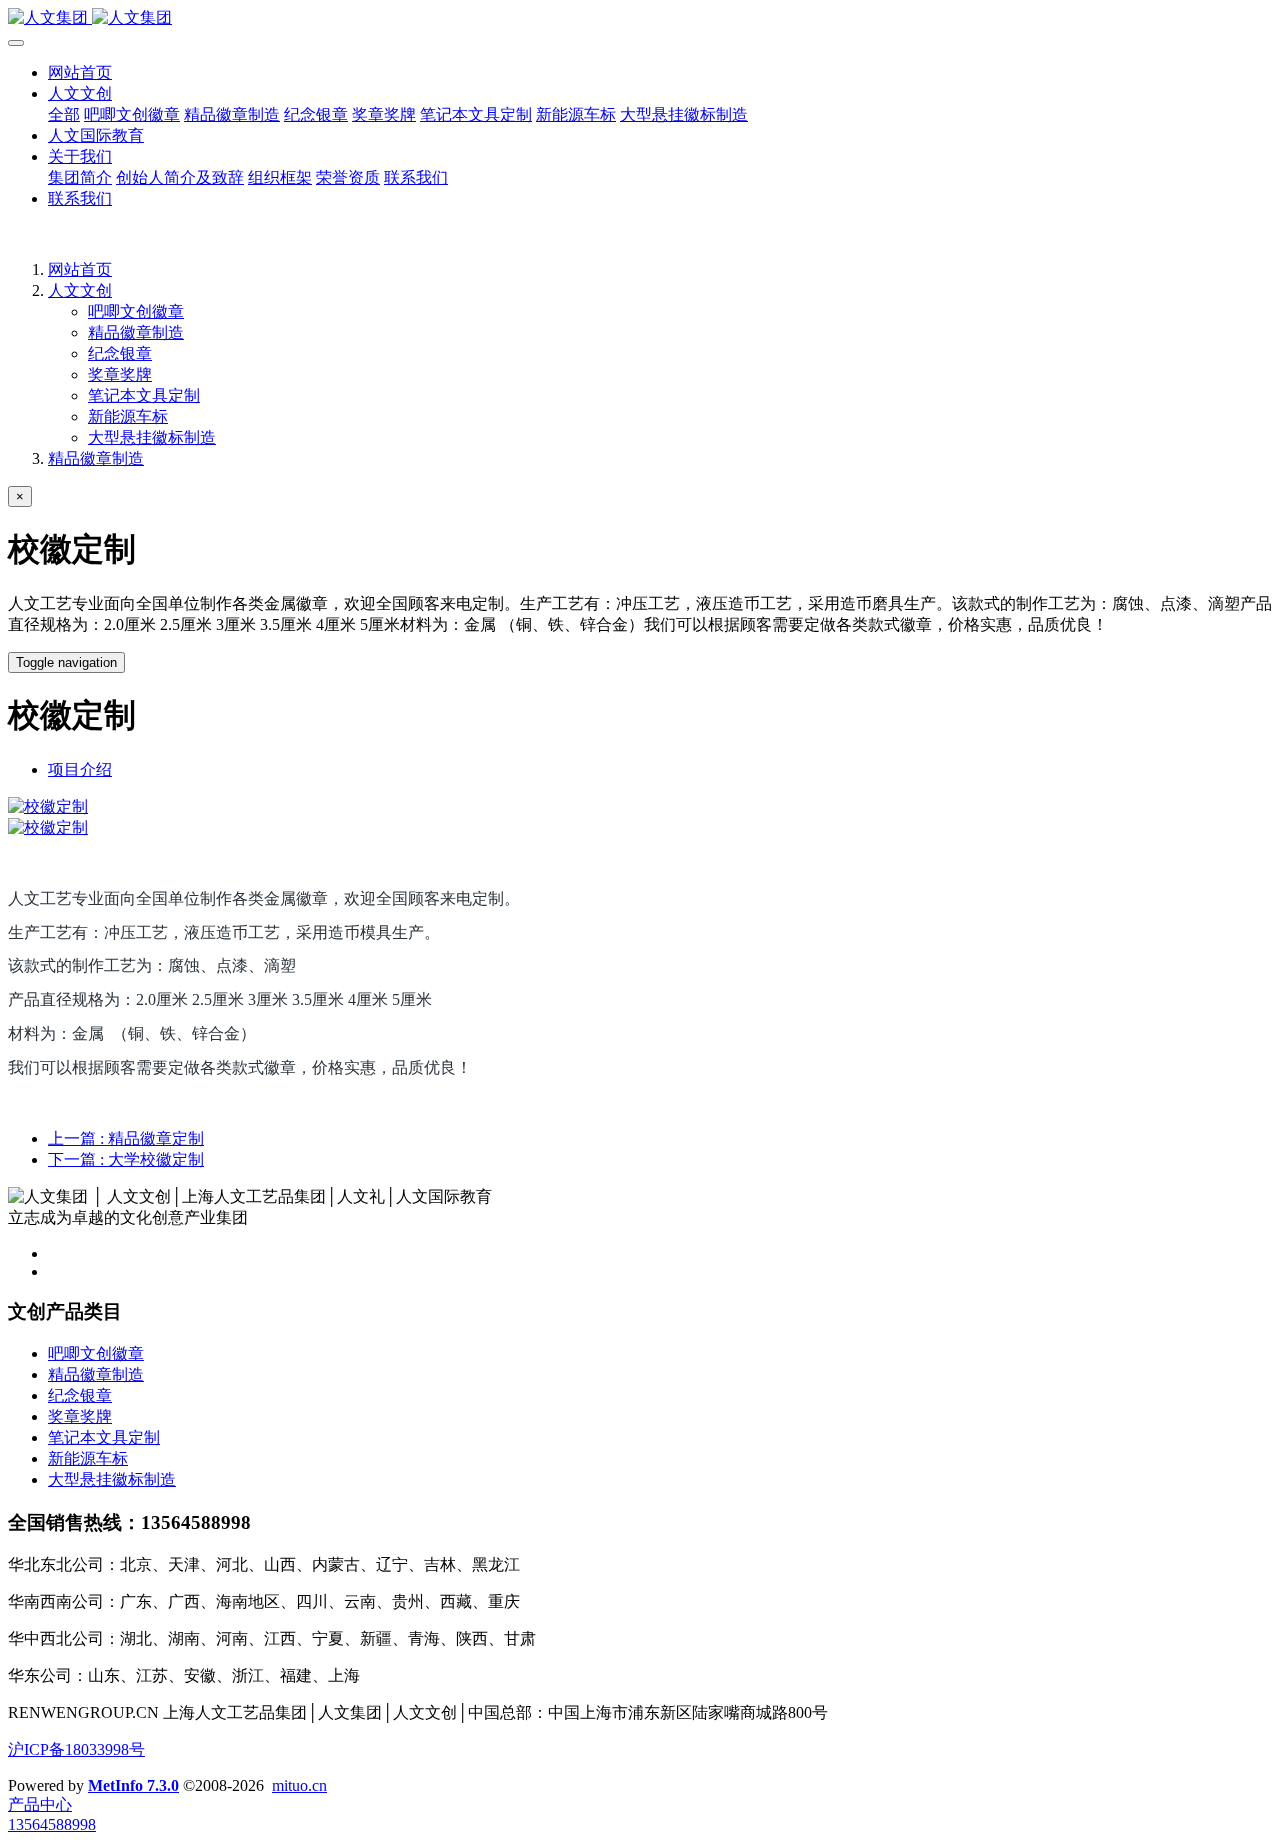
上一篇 (126, 1138)
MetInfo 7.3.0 (133, 1785)
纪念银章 (120, 353)
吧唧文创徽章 (136, 311)
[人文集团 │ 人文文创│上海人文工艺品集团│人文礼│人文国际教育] (640, 18)
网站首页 (80, 72)
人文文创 (80, 290)
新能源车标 (128, 416)
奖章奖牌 (120, 374)
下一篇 (126, 1159)
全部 (64, 114)
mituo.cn (299, 1785)
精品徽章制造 (136, 332)
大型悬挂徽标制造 (152, 437)
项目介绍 (80, 769)
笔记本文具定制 (144, 395)
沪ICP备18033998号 (76, 1749)
